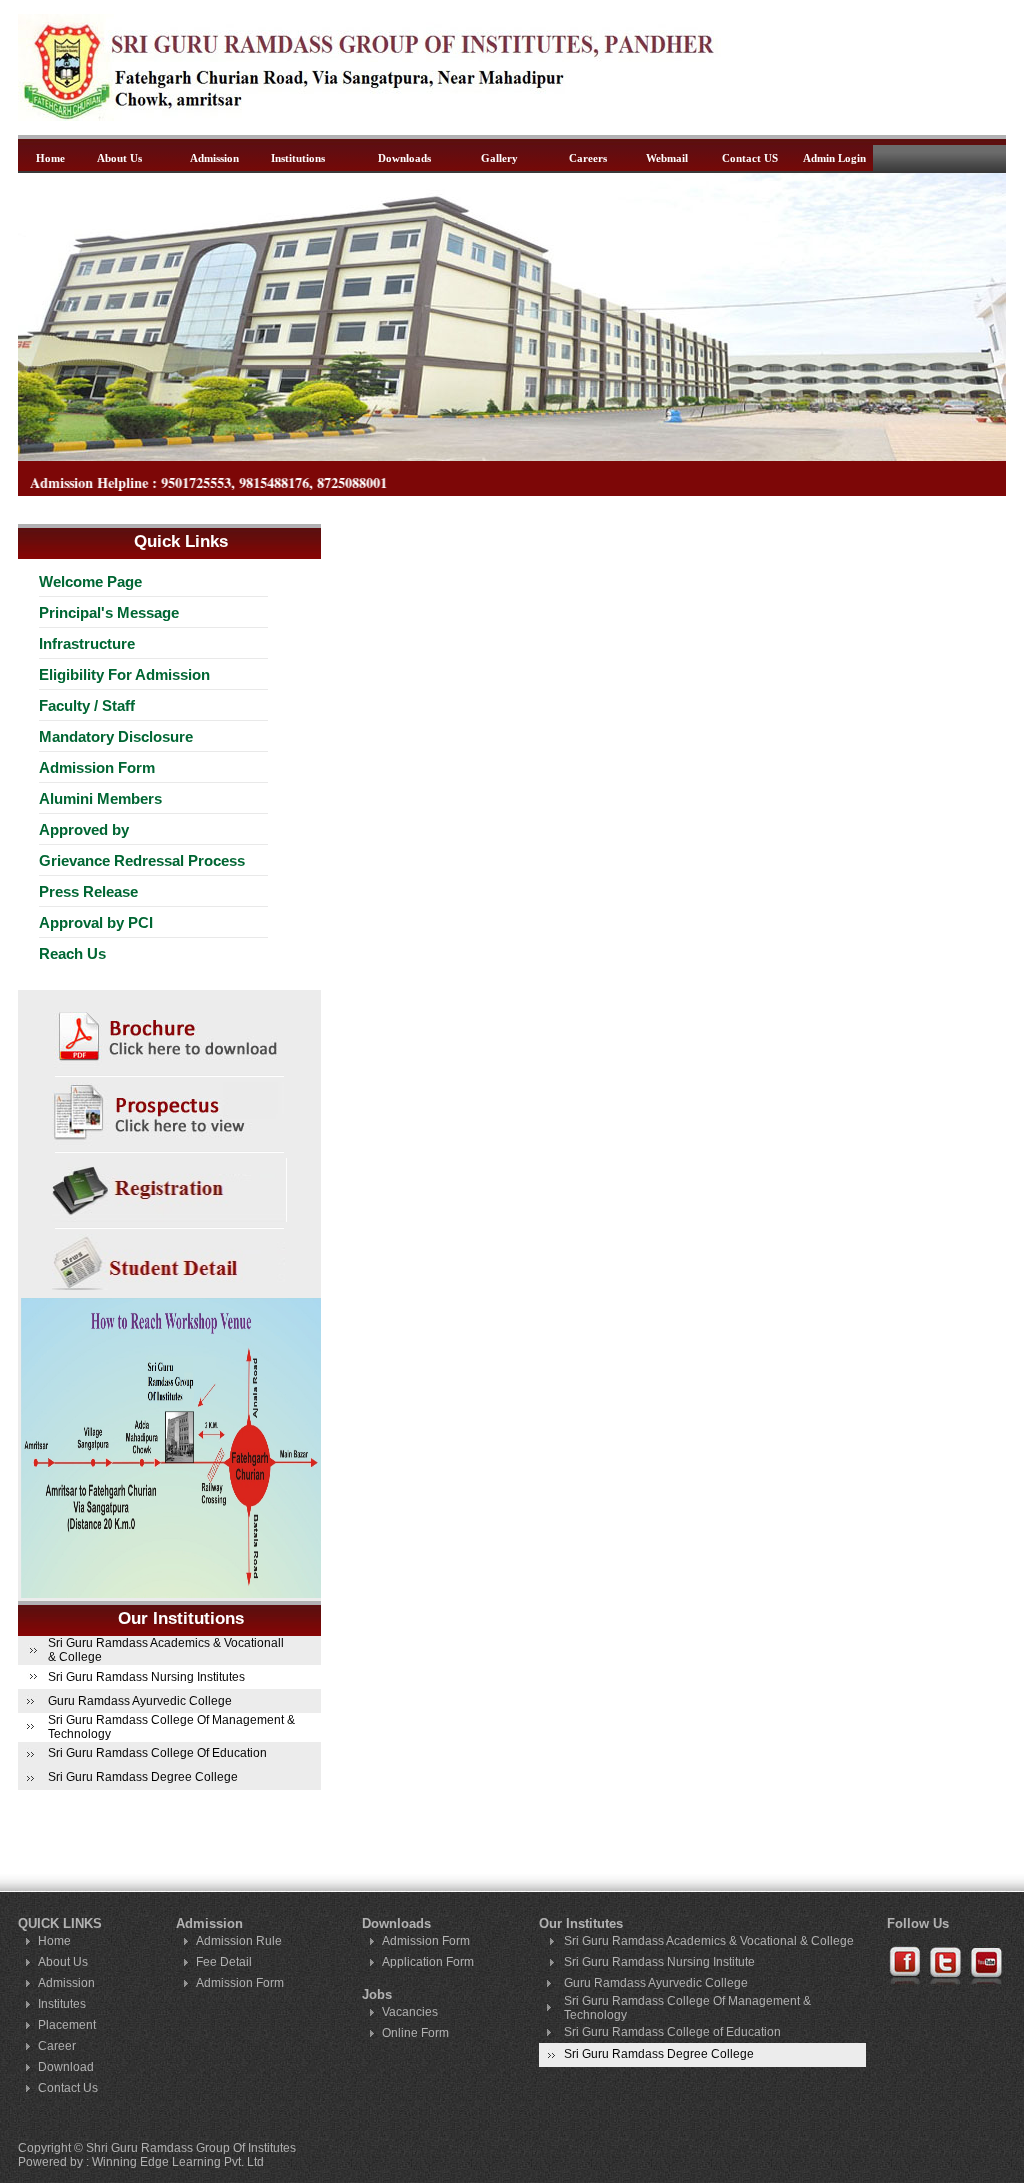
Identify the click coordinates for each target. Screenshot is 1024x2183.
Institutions (298, 158)
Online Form (415, 2033)
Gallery (499, 158)
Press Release (88, 891)
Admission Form (97, 767)
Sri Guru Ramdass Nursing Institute (659, 1962)
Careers (588, 158)
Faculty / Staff (87, 705)
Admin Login (834, 158)
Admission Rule (239, 1941)
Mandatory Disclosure (116, 736)
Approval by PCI (96, 922)
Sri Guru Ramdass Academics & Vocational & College (709, 1941)
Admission (214, 158)
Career (57, 2046)
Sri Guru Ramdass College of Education (672, 2032)
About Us (119, 158)
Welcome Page (90, 581)
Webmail (667, 158)
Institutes (62, 2004)
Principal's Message (109, 612)
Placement (67, 2025)
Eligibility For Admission (124, 674)
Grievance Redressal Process (142, 860)
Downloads (404, 158)
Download (66, 2067)
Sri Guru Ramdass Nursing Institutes (146, 1677)
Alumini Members (100, 798)
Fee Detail (224, 1962)
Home (50, 158)
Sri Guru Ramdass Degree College (143, 1777)
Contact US (750, 158)
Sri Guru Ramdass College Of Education (157, 1753)
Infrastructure (87, 643)
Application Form (428, 1962)
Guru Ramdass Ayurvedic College (140, 1701)
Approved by (84, 829)
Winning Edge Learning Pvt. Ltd (178, 2162)
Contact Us (68, 2088)
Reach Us (72, 953)
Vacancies (410, 2012)
